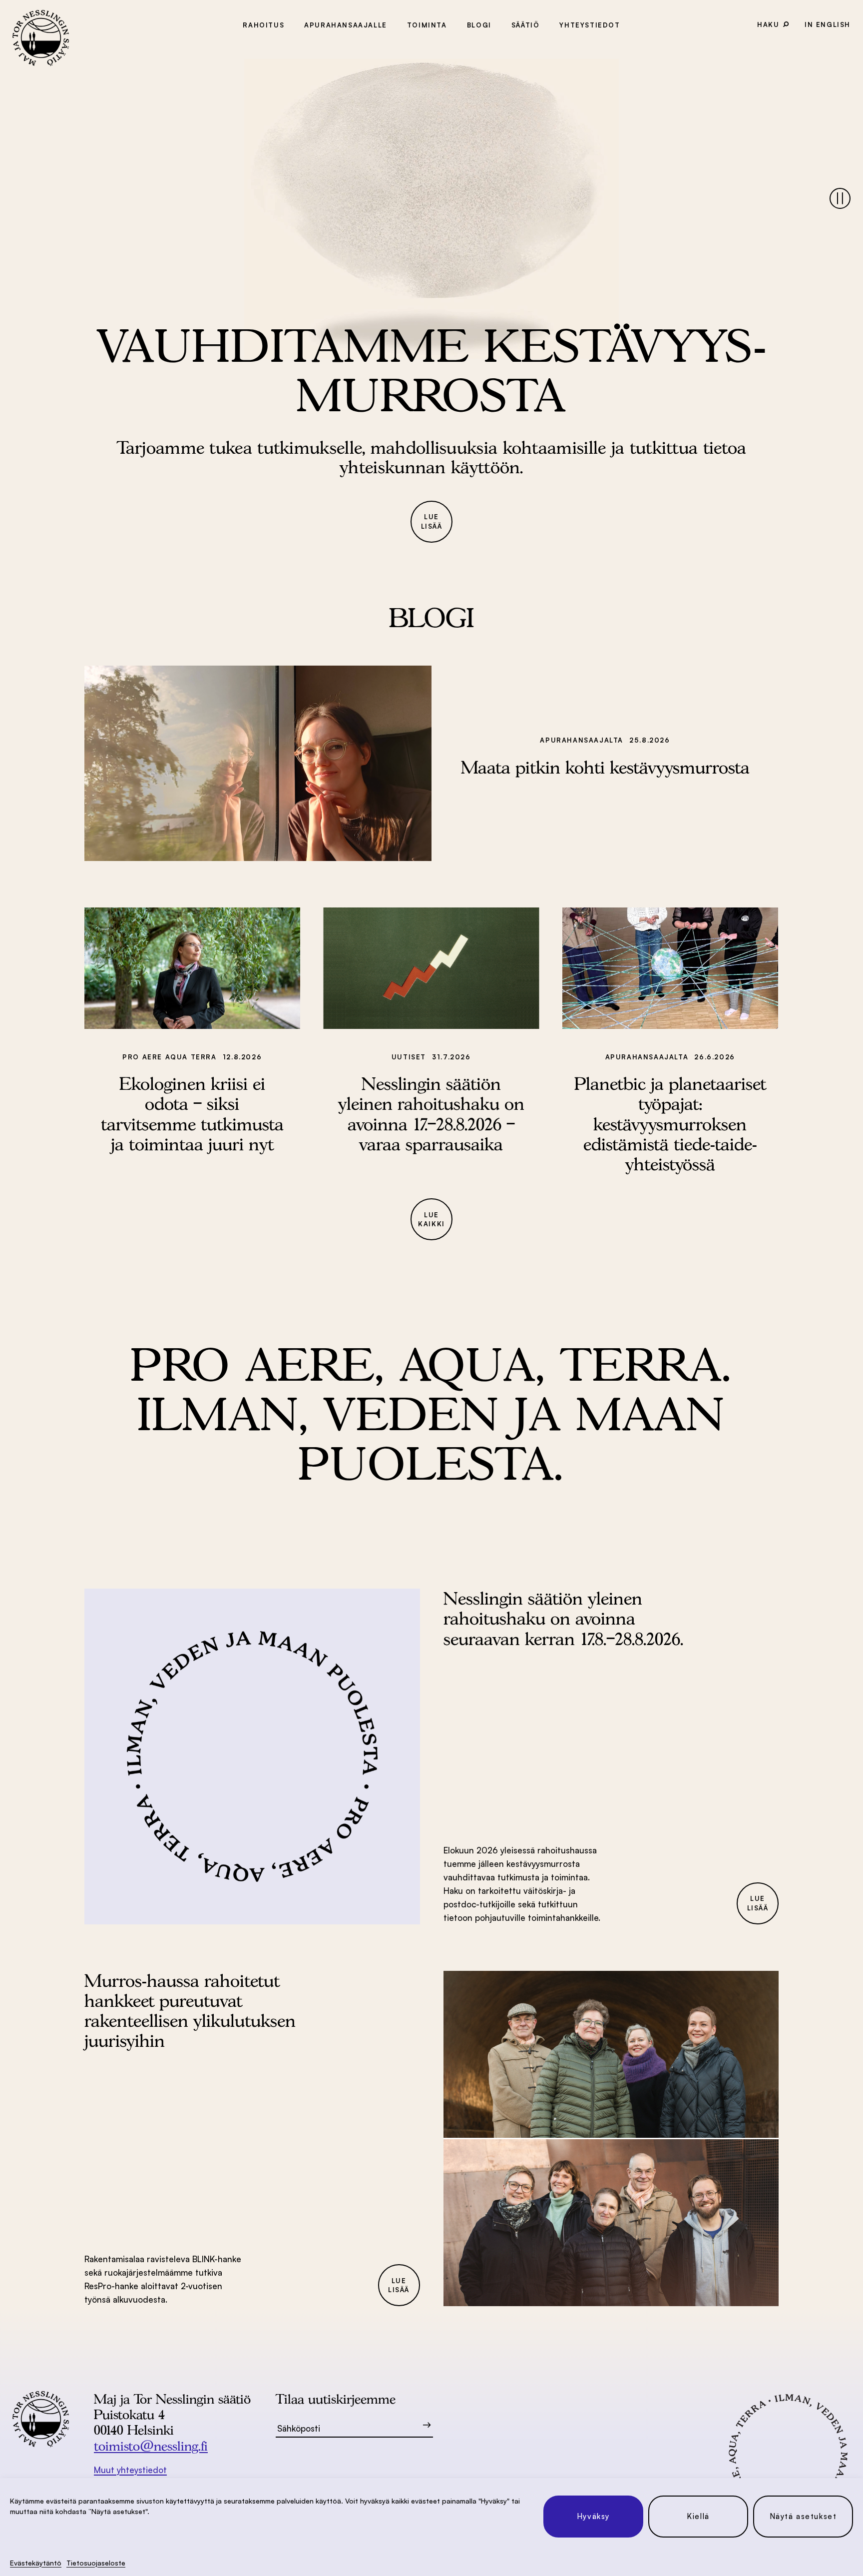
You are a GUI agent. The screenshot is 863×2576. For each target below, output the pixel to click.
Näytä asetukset (803, 2516)
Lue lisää (432, 521)
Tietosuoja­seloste (96, 2563)
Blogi (479, 25)
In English (828, 24)
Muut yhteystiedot (130, 2470)
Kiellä (698, 2516)
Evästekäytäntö (36, 2563)
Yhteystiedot (590, 25)
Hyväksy (593, 2516)
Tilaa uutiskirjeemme (336, 2399)
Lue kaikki (431, 1220)
